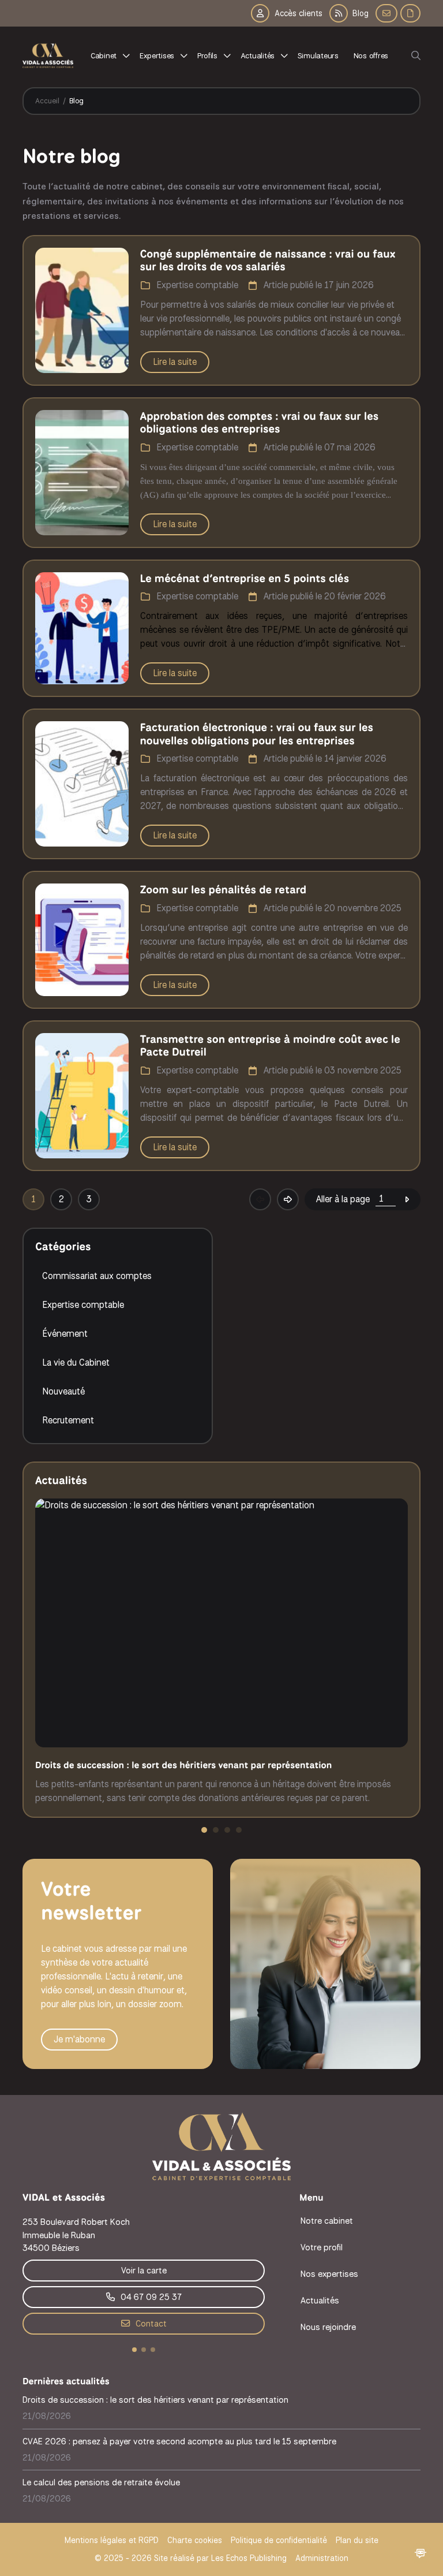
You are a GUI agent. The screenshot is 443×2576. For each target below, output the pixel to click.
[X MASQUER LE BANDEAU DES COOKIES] (360, 2421)
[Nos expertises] (164, 55)
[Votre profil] (214, 55)
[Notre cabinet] (110, 55)
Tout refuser (185, 2547)
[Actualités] (264, 55)
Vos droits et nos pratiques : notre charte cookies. (108, 2506)
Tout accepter (72, 2547)
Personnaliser (297, 2547)
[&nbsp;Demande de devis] (410, 13)
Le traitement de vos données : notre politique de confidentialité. (134, 2517)
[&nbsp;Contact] (386, 13)
